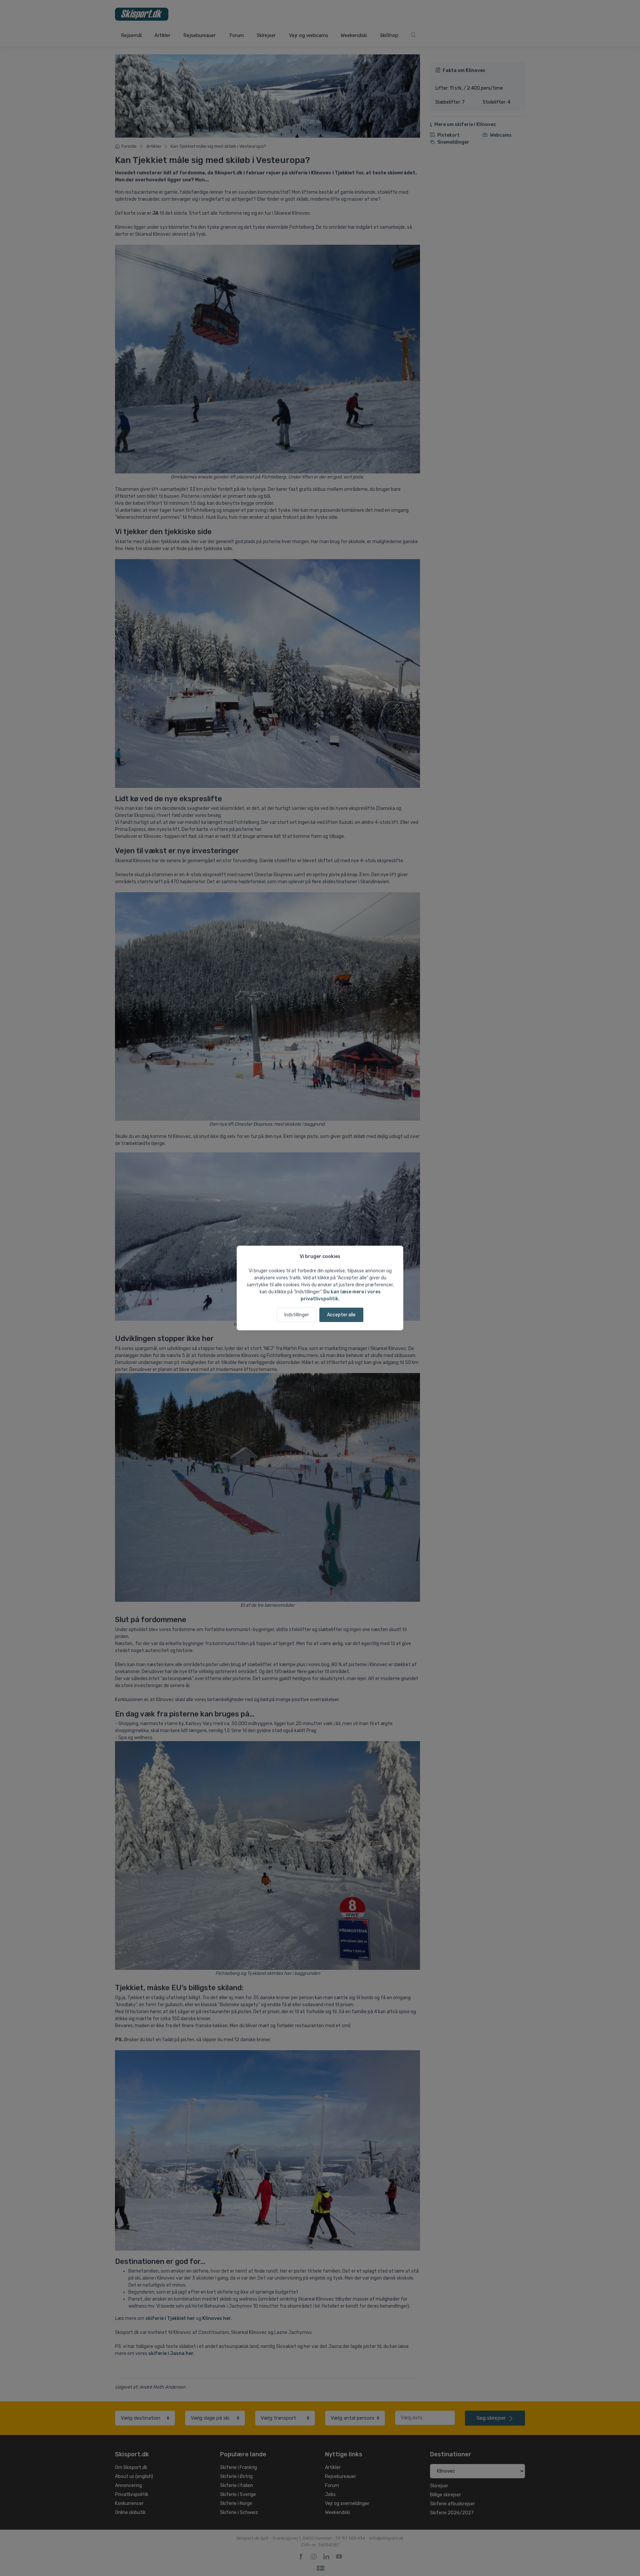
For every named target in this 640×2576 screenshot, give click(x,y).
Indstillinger (297, 1315)
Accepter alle (341, 1315)
